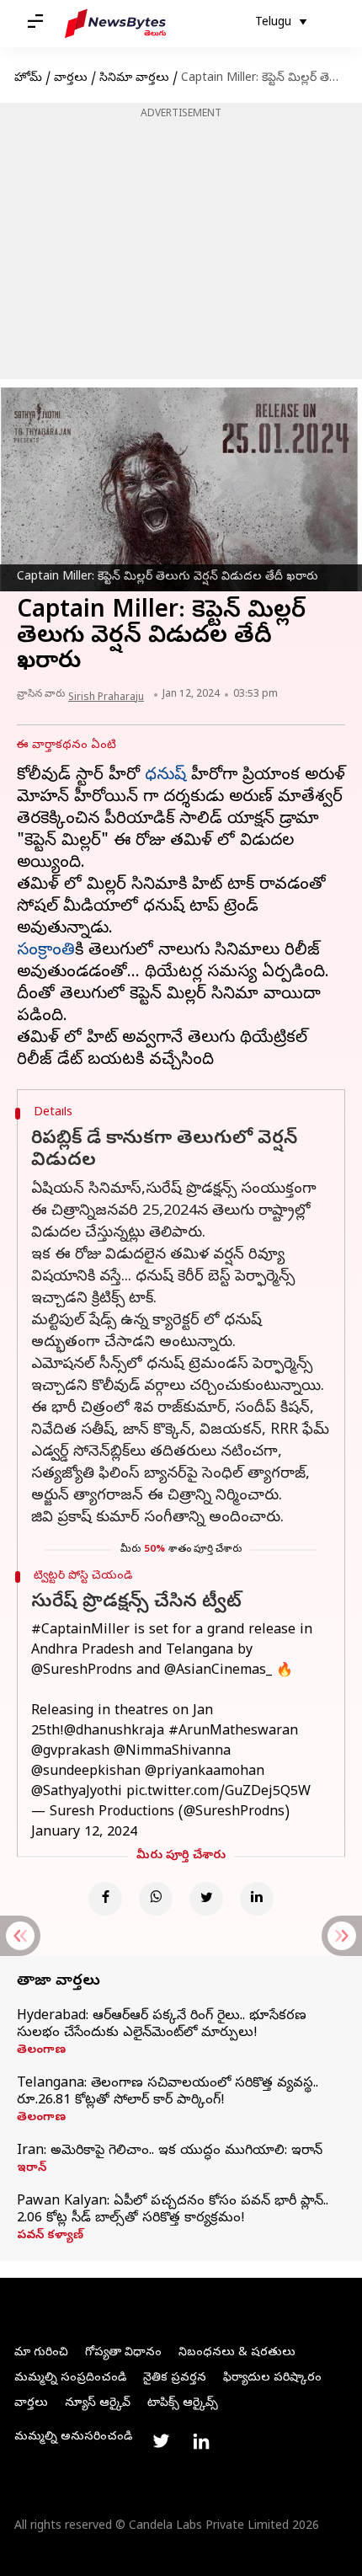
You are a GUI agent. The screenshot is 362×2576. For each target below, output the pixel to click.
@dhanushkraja (114, 1732)
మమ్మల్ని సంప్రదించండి (70, 2378)
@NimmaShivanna (172, 1752)
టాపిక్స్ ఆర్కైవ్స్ (183, 2404)
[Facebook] (105, 1899)
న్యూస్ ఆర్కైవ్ (98, 2404)
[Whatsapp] (156, 1899)
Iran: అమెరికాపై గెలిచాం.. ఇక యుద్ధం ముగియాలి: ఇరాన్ (170, 2151)
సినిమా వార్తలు (134, 79)
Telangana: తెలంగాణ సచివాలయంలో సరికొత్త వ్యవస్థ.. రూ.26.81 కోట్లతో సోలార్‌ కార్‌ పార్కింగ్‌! (168, 2092)
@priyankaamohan (205, 1772)
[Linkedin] (257, 1899)
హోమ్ (28, 79)
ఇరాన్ (32, 2169)
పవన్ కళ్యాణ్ (50, 2237)
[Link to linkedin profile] (201, 2441)
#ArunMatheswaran (233, 1732)
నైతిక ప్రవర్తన (175, 2378)
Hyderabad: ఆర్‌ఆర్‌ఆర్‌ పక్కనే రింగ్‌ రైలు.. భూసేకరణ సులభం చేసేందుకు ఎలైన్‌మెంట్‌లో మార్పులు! (162, 2025)
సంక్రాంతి (46, 951)
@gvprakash (70, 1752)
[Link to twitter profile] (161, 2441)
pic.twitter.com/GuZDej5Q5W (218, 1793)
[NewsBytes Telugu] (115, 24)
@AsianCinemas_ (218, 1671)
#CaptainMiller (80, 1631)
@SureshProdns (82, 1671)
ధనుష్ (165, 776)
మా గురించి (41, 2353)
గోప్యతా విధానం (123, 2353)
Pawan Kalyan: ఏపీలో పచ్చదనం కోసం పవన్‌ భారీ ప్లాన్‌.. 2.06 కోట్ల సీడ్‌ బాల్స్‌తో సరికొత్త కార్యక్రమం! (173, 2210)
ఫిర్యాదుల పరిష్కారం (272, 2378)
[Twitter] (206, 1899)
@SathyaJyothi (77, 1793)
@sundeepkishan (86, 1772)
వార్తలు (71, 79)
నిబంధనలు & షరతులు (237, 2353)
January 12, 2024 (84, 1833)
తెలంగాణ (41, 2051)
